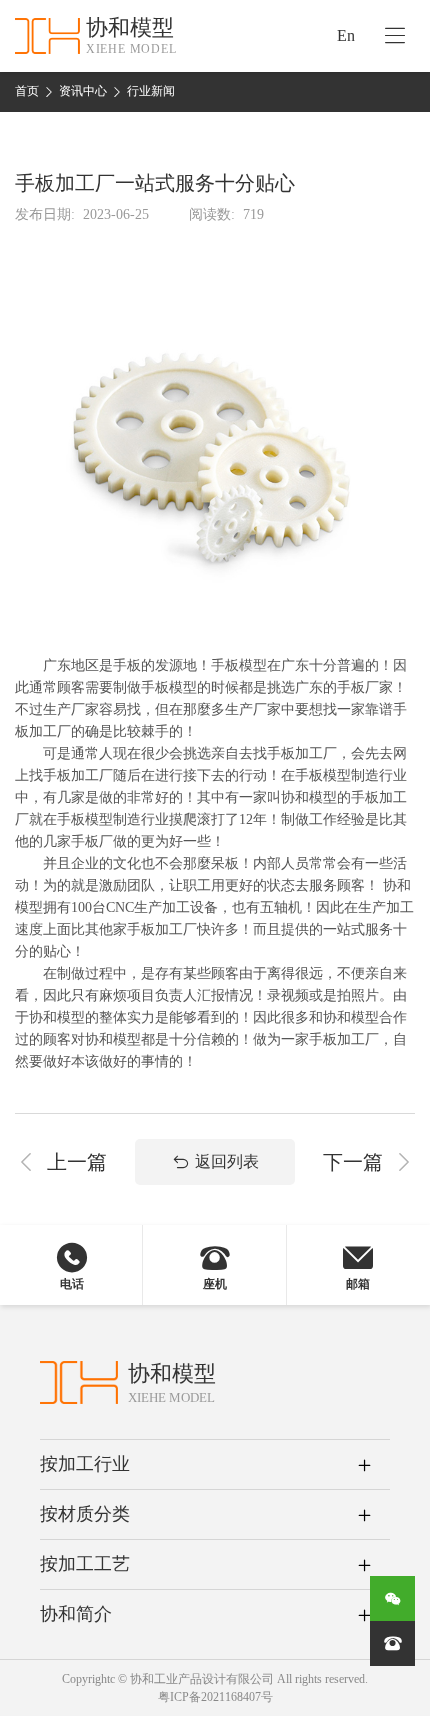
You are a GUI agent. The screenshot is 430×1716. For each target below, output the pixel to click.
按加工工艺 (85, 1564)
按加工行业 (85, 1464)
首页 (27, 91)
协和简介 (76, 1614)
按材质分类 (85, 1514)
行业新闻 (151, 91)
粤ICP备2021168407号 (215, 1697)
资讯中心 (83, 91)
